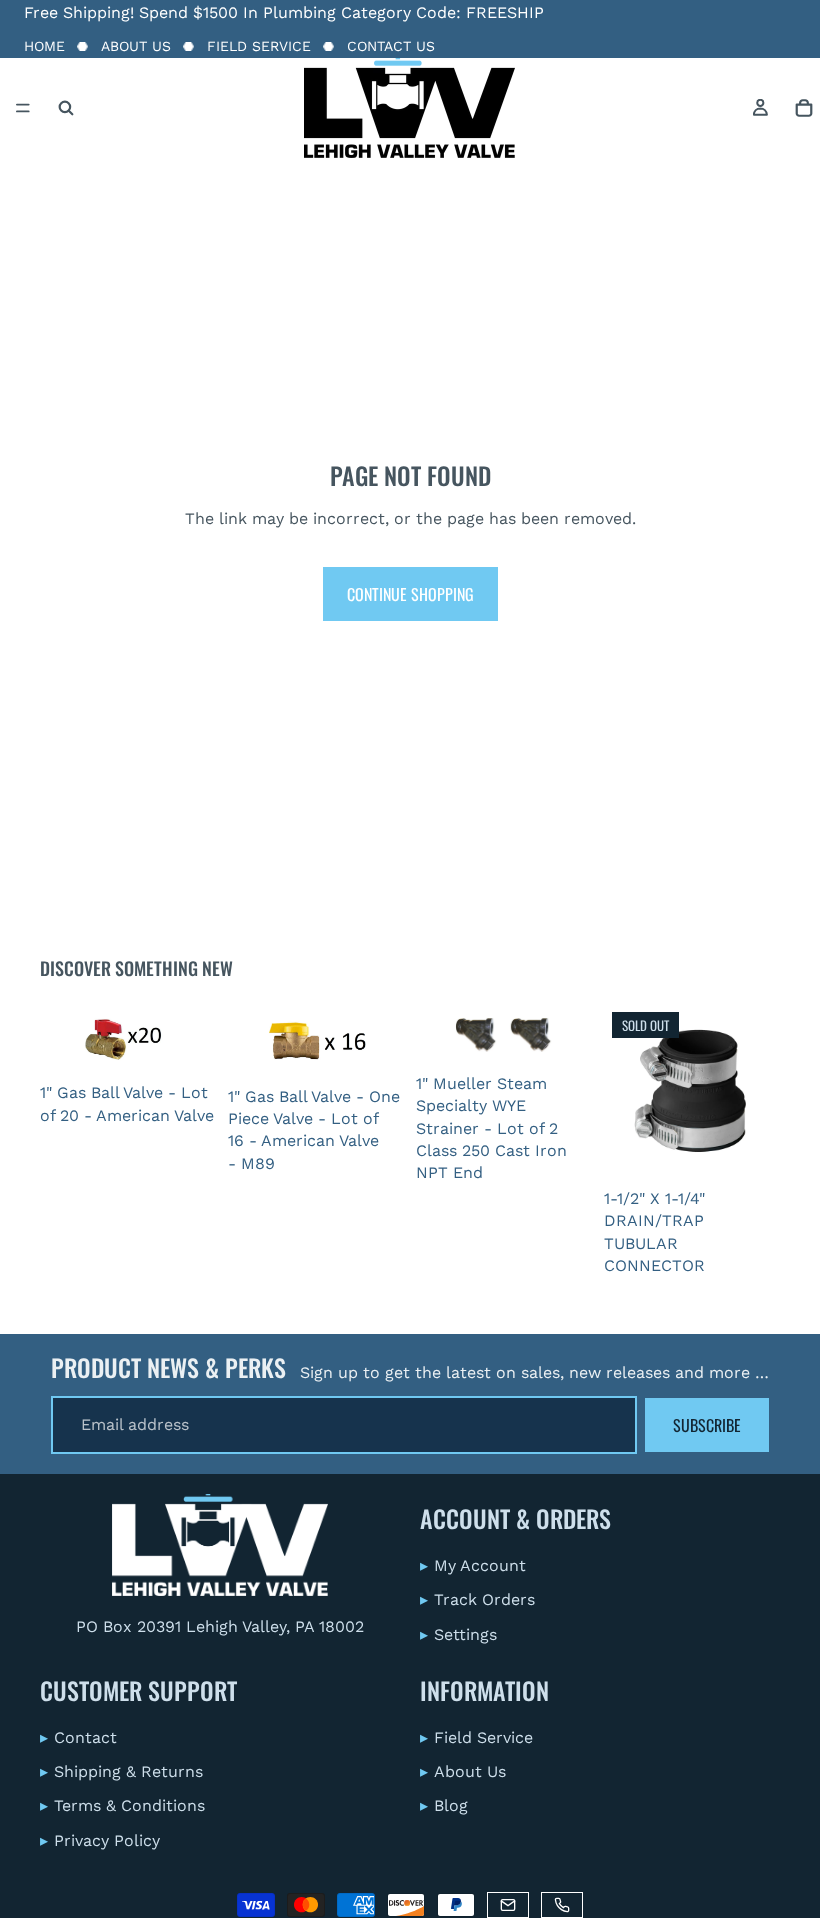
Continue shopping (410, 594)
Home (44, 46)
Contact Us (391, 46)
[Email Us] (508, 1905)
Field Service (259, 46)
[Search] (66, 108)
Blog (444, 1806)
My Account (473, 1565)
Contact (78, 1737)
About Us (136, 46)
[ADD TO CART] (186, 1043)
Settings (458, 1634)
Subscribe (707, 1425)
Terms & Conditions (122, 1806)
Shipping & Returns (121, 1771)
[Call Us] (562, 1905)
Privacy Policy (100, 1840)
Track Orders (477, 1599)
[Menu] (23, 108)
